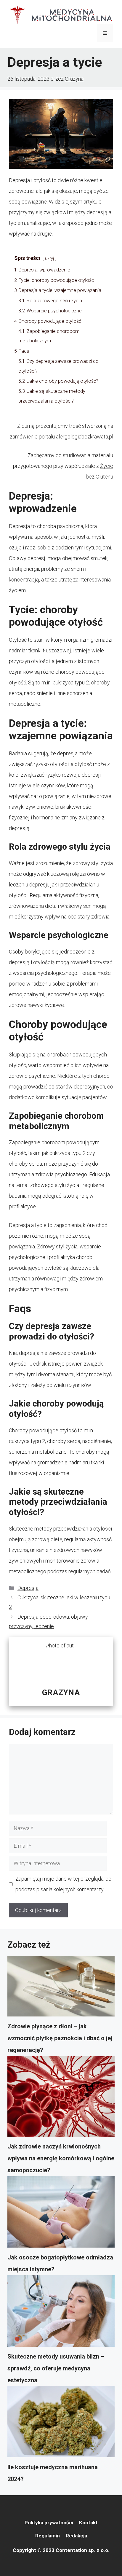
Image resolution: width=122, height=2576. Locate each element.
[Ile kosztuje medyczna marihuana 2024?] (61, 2424)
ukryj (49, 259)
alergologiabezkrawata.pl (85, 437)
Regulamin (48, 2536)
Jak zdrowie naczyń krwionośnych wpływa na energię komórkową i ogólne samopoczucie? (61, 2158)
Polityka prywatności (49, 2523)
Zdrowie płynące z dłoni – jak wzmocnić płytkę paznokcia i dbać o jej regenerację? (60, 2038)
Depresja (28, 1588)
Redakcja (76, 2536)
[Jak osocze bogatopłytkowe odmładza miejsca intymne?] (61, 2214)
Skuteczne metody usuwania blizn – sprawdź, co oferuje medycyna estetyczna (56, 2368)
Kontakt (88, 2523)
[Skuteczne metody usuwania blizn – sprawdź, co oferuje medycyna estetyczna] (61, 2313)
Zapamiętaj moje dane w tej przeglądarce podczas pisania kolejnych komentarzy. (63, 1884)
